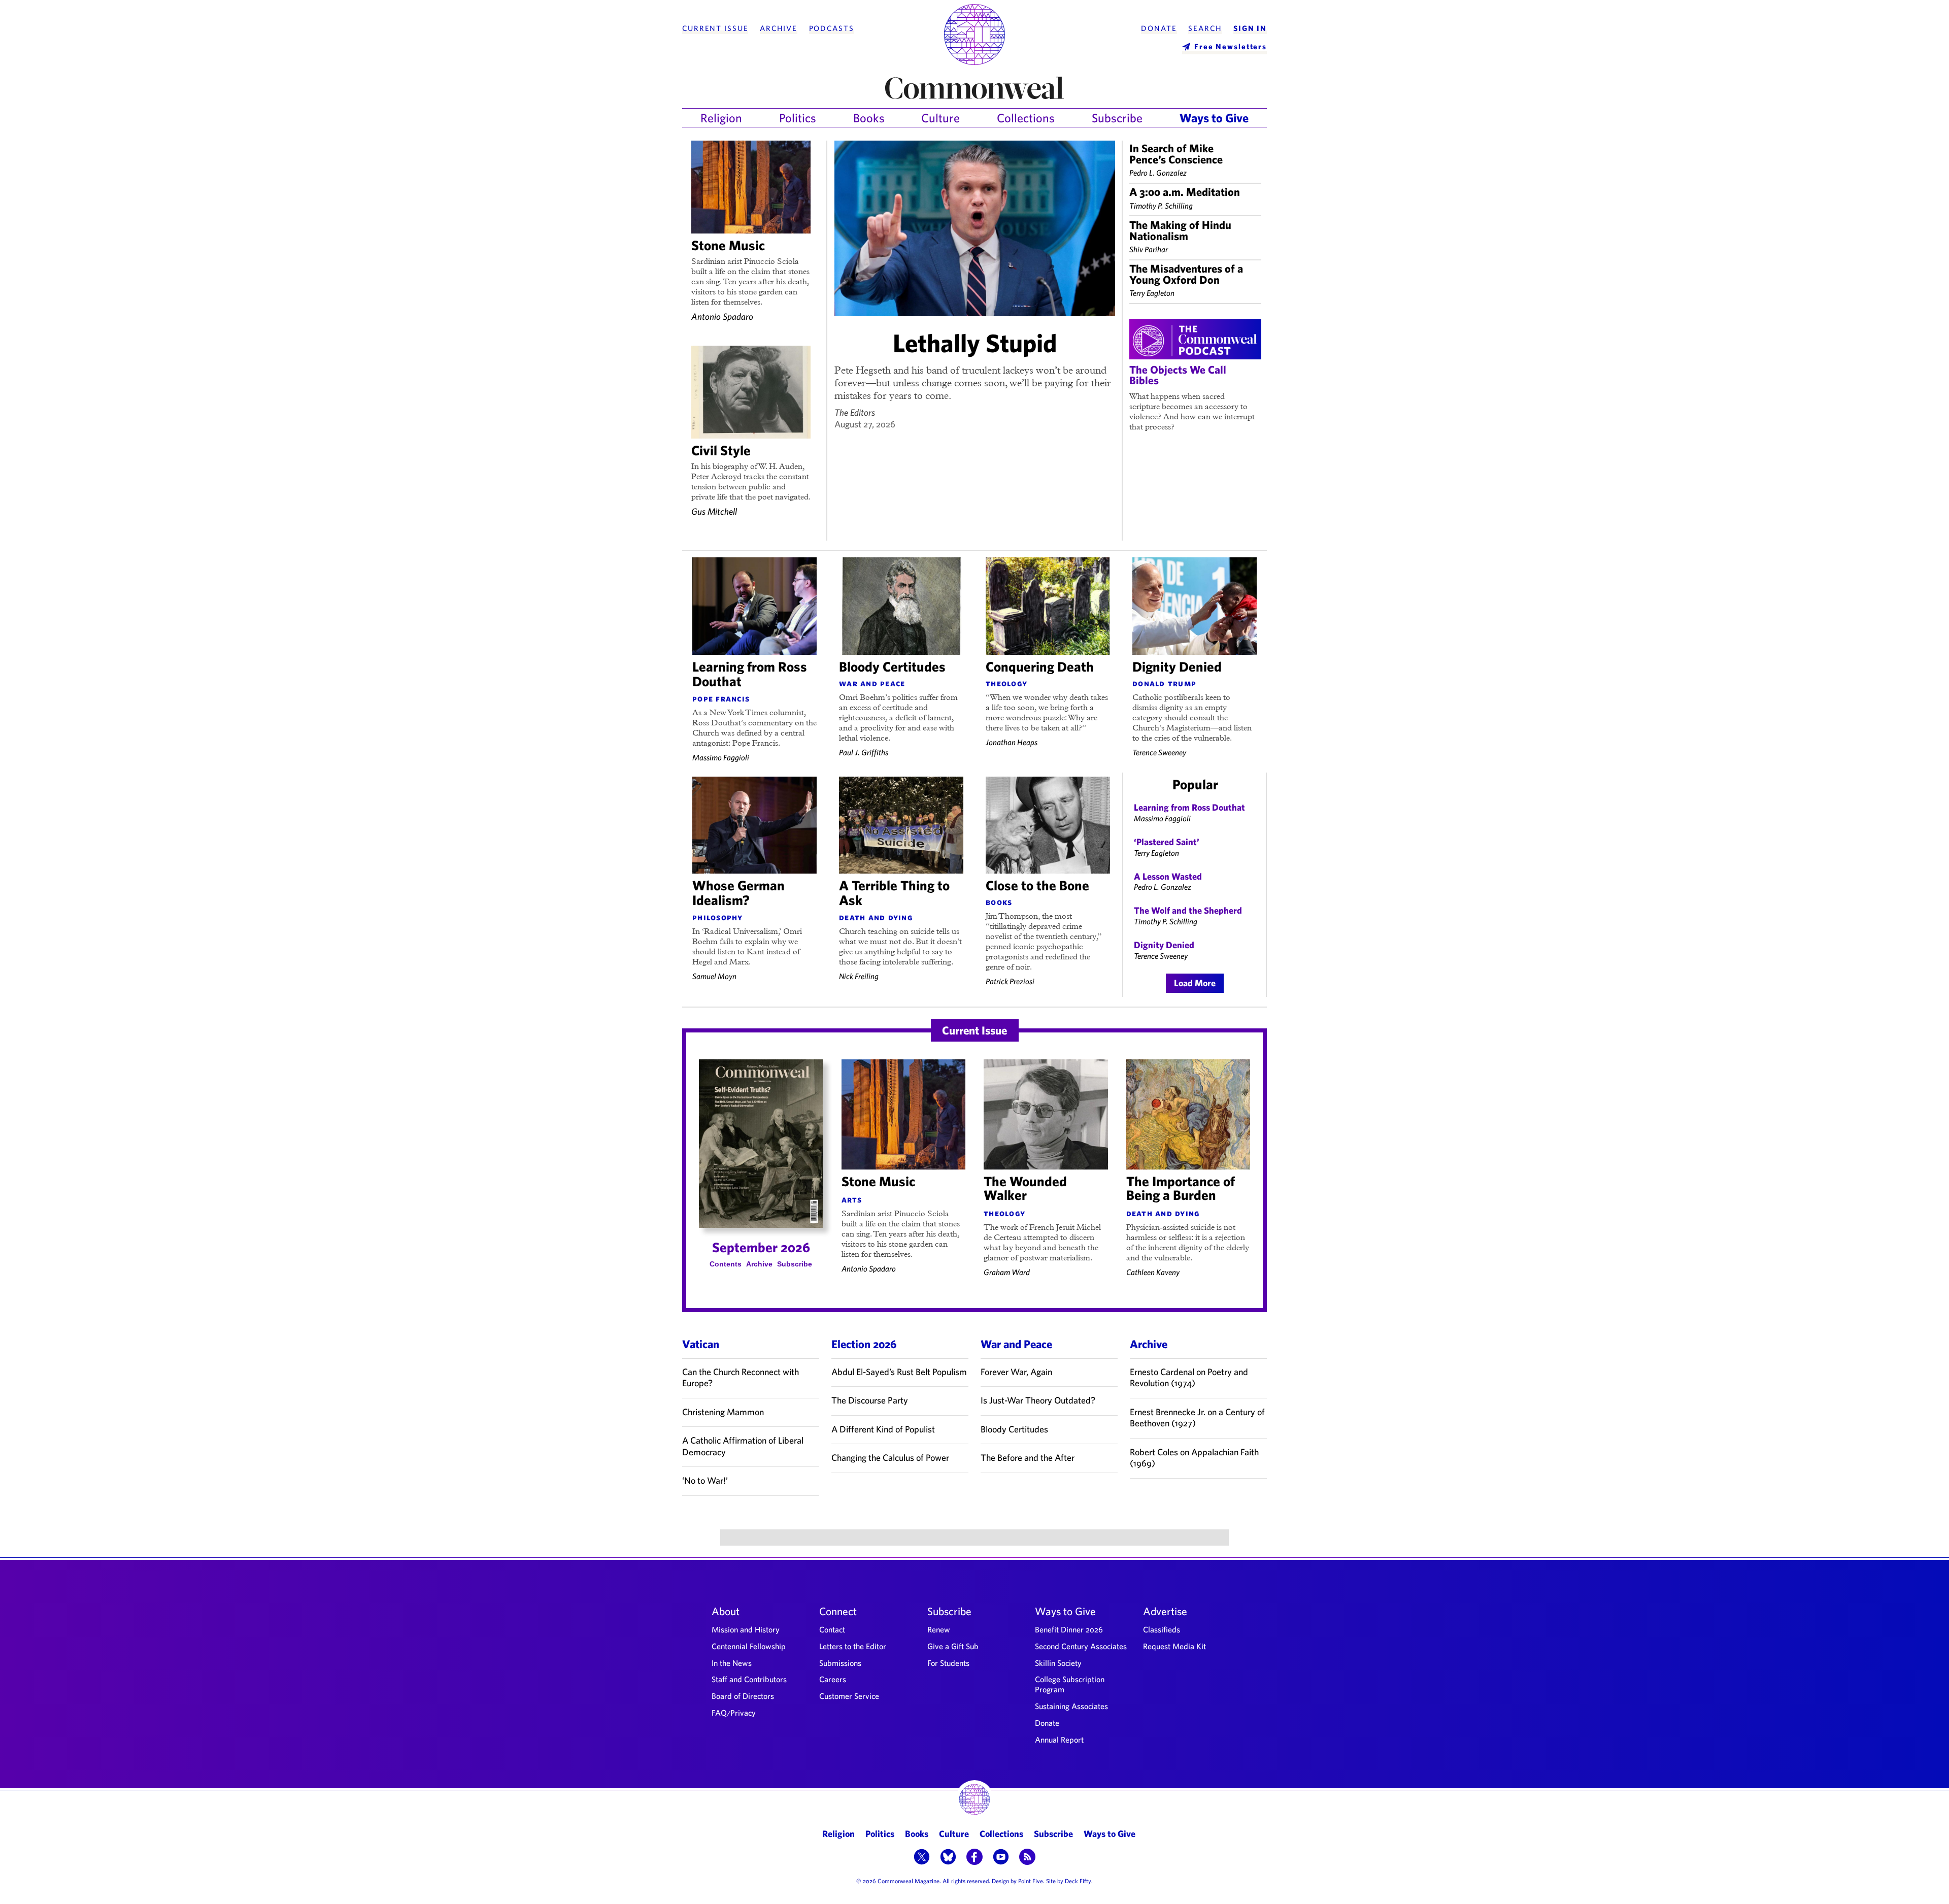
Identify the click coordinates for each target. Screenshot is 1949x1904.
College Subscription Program (1070, 1684)
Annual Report (1059, 1740)
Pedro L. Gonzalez (1158, 173)
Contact (832, 1629)
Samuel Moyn (714, 976)
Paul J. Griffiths (864, 752)
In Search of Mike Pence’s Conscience (1176, 154)
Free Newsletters (1231, 46)
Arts (852, 1199)
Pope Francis (721, 698)
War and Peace (872, 683)
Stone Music (728, 245)
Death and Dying (876, 917)
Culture (940, 118)
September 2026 (761, 1247)
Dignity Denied (1177, 666)
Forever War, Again (1016, 1372)
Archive (779, 28)
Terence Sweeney (1159, 752)
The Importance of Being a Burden (1181, 1188)
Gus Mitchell (714, 511)
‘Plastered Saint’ (1167, 842)
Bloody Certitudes (892, 666)
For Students (948, 1663)
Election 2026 (864, 1344)
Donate (1159, 28)
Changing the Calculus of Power (890, 1458)
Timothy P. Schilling (1161, 206)
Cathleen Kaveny (1153, 1272)
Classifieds (1162, 1629)
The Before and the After (1028, 1458)
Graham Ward (1007, 1272)
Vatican (701, 1344)
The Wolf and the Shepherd (1188, 910)
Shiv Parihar (1149, 249)
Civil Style (721, 450)
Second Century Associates (1081, 1646)
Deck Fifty (1078, 1881)
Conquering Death (1040, 666)
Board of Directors (743, 1696)
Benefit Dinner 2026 (1069, 1629)
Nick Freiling (859, 976)
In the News (732, 1663)
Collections (1026, 118)
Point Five (1031, 1881)
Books (869, 118)
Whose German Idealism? (738, 893)
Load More (1195, 983)
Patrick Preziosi (1010, 981)
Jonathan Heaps (1012, 742)
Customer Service (849, 1696)
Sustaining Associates (1071, 1706)
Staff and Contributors (749, 1679)
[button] (922, 1858)
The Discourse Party (870, 1400)
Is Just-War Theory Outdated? (1038, 1400)
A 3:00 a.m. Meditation (1185, 192)
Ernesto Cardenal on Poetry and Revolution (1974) (1189, 1378)
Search (1205, 28)
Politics (798, 118)
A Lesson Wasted (1168, 876)
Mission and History (746, 1629)
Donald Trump (1164, 683)
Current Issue (715, 28)
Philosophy (718, 917)
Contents (726, 1264)
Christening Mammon (723, 1412)
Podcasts (832, 28)
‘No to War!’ (705, 1480)
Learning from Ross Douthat (750, 674)
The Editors (855, 412)
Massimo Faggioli (721, 757)
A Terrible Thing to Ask (894, 893)
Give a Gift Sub (953, 1646)
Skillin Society (1058, 1663)
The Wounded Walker (1025, 1188)
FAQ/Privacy (734, 1713)
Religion (721, 118)
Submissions (840, 1663)
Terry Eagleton (1152, 293)
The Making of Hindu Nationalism (1180, 230)
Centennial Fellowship (749, 1646)
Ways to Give (1214, 118)
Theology (1006, 683)
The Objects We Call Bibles (1178, 375)
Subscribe (1117, 118)
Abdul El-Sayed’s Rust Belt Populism (899, 1372)
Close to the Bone (1037, 885)
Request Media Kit (1174, 1646)
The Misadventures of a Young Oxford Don (1186, 274)
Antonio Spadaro (722, 316)
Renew (939, 1629)
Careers (833, 1679)
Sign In (1250, 28)
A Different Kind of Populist (883, 1429)
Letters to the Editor (853, 1646)
